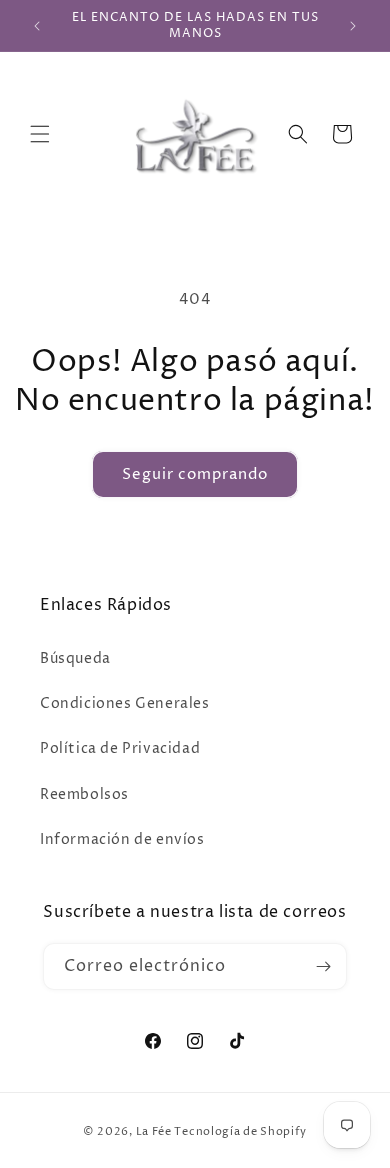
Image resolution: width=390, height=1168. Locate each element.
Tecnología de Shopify (240, 1131)
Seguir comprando (195, 474)
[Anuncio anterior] (37, 26)
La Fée (154, 1131)
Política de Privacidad (120, 748)
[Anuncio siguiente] (353, 26)
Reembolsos (84, 794)
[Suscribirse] (324, 966)
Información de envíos (122, 839)
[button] (40, 134)
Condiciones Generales (125, 703)
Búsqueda (75, 658)
